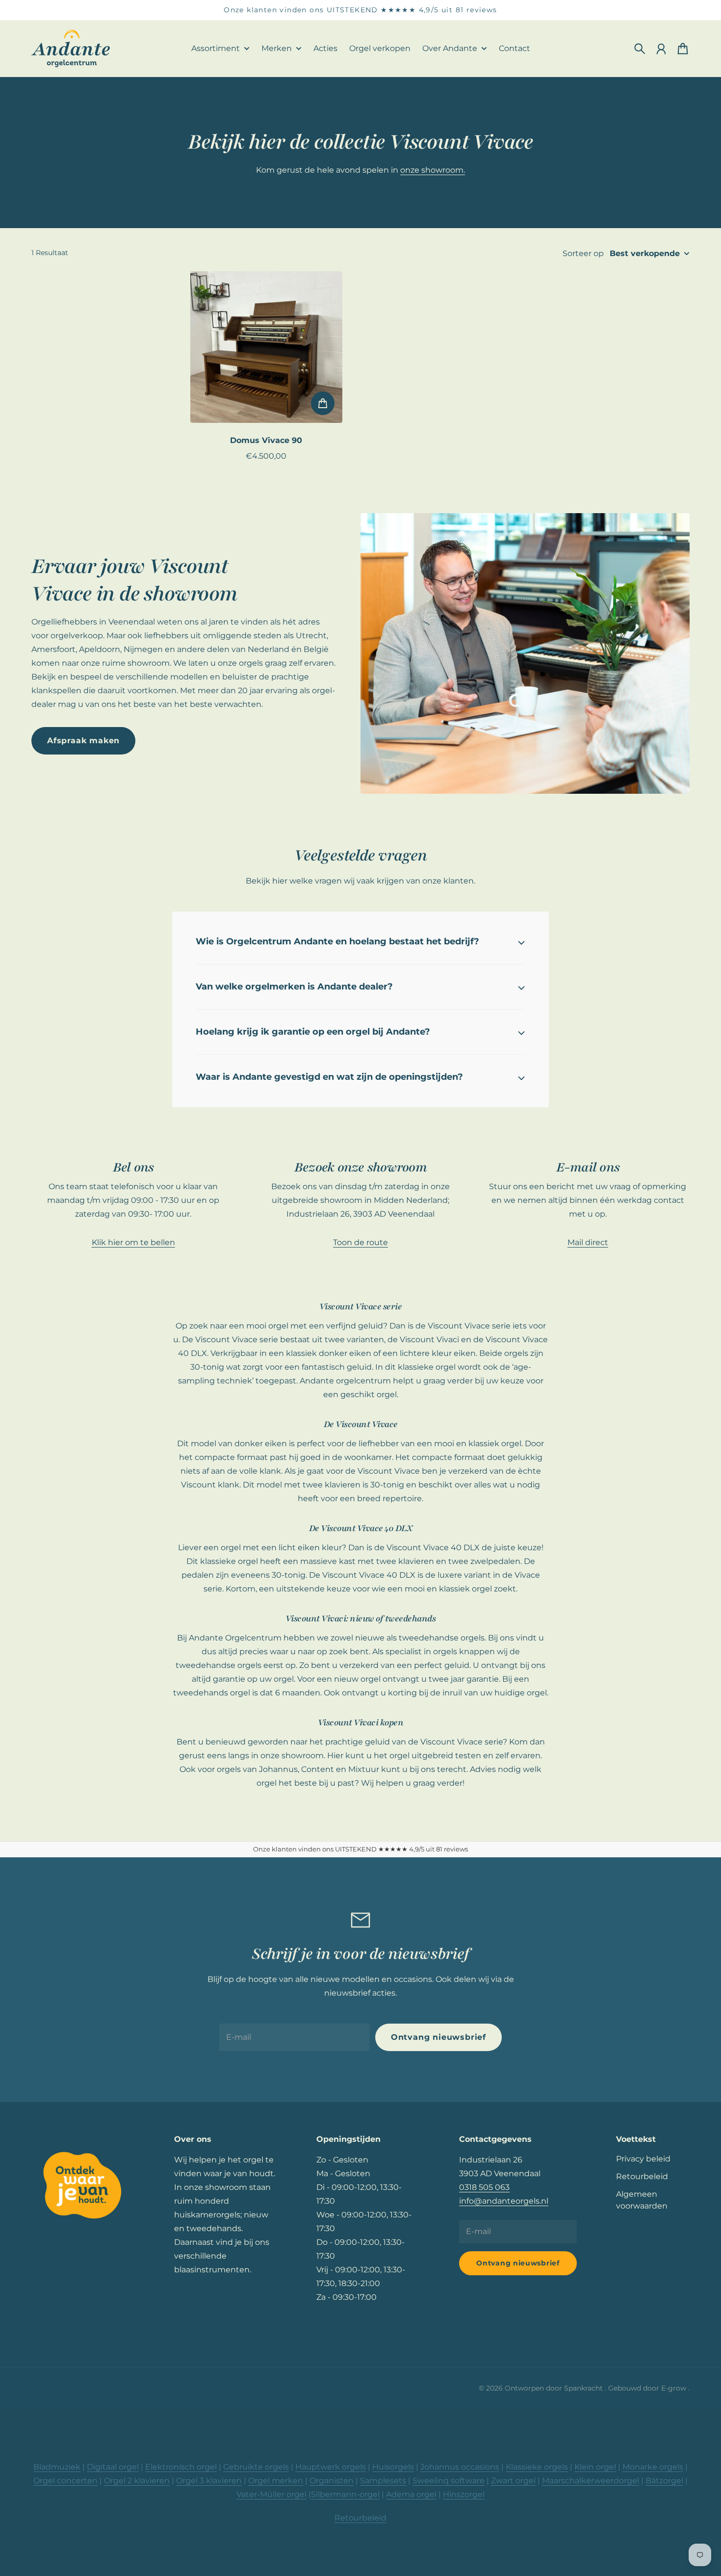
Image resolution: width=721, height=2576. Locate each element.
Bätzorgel (664, 2481)
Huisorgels (393, 2467)
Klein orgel (595, 2467)
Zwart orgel (513, 2481)
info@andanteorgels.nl (504, 2201)
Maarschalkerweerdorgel (591, 2481)
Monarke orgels (653, 2467)
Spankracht (584, 2388)
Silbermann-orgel (345, 2494)
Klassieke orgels (537, 2467)
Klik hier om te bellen (133, 1242)
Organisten (332, 2481)
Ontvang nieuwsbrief (438, 2037)
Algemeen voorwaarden (642, 2200)
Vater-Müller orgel (271, 2494)
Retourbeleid (642, 2176)
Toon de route (360, 1242)
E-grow (675, 2388)
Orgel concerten (65, 2481)
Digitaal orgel (113, 2467)
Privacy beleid (643, 2159)
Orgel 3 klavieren (209, 2481)
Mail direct (588, 1242)
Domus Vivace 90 (266, 440)
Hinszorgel (464, 2494)
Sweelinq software (449, 2481)
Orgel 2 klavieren (137, 2481)
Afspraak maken (83, 741)
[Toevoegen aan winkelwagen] (323, 403)
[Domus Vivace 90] (266, 347)
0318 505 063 (484, 2187)
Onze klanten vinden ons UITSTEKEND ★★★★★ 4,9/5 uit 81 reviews (360, 10)
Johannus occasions (460, 2467)
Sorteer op (583, 253)
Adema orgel (411, 2494)
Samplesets (383, 2481)
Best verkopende (645, 253)
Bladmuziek (57, 2467)
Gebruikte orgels (256, 2467)
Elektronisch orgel (181, 2467)
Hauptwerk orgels (331, 2467)
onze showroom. (433, 170)
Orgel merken (276, 2481)
